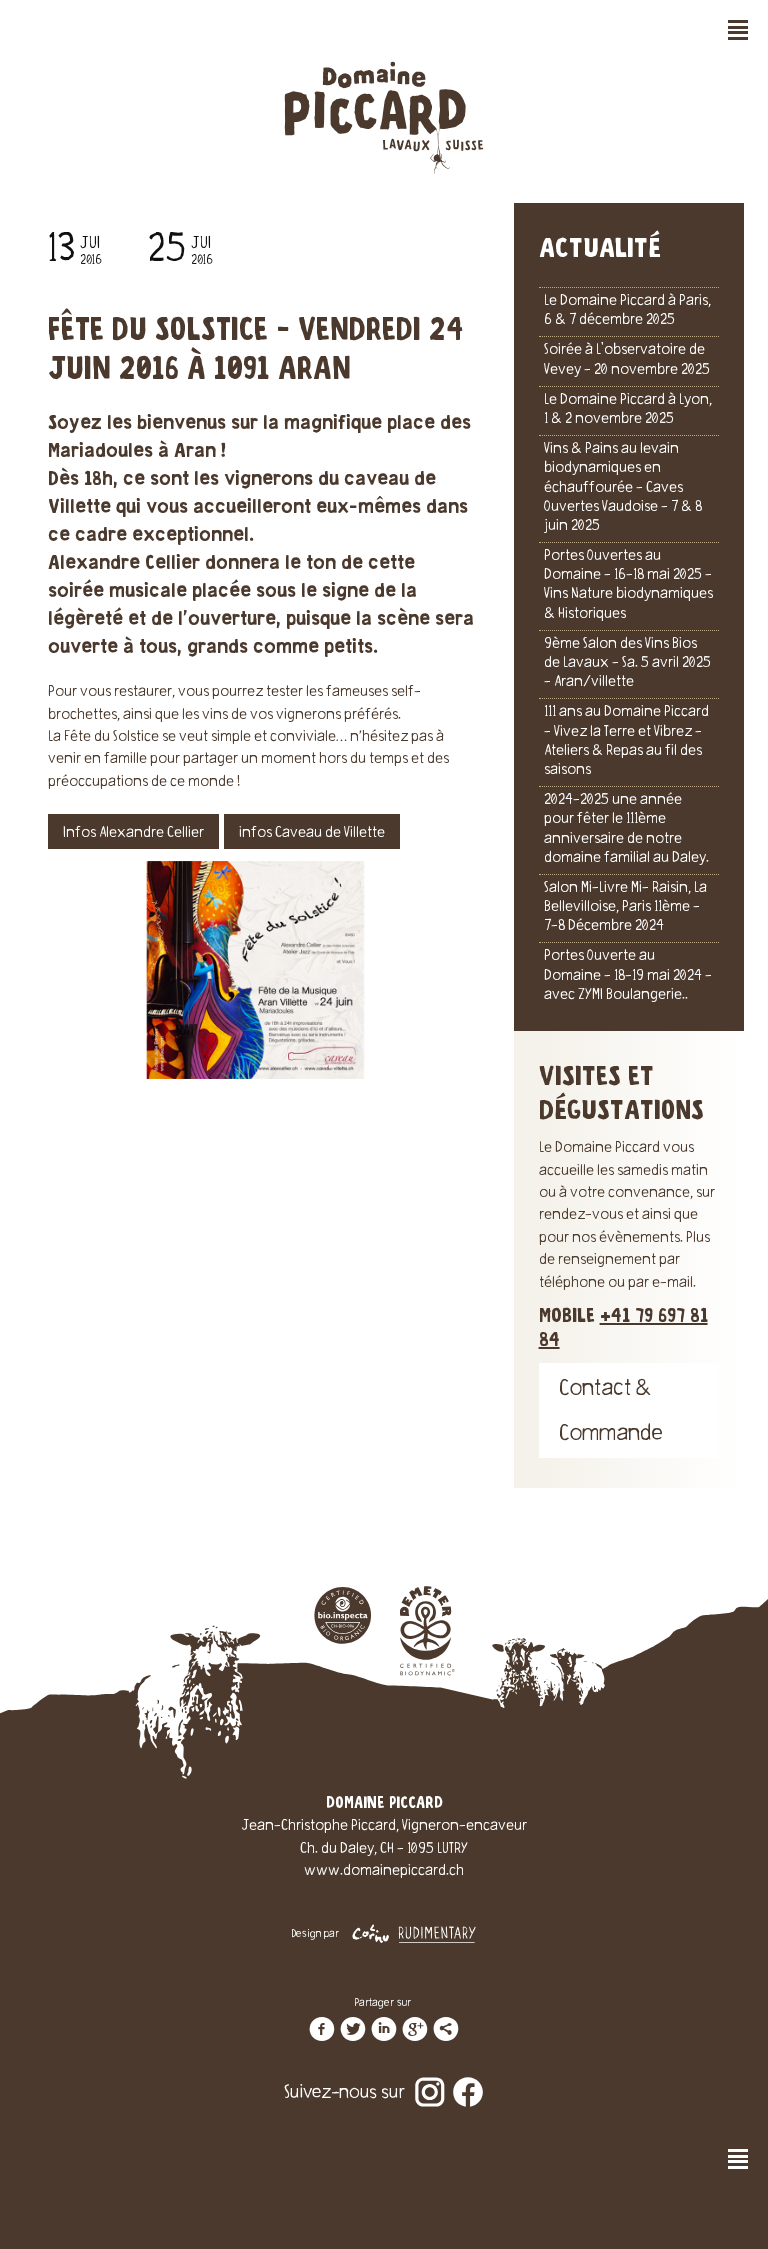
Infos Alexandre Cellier (133, 834)
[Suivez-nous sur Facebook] (468, 2079)
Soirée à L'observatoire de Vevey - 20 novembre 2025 (627, 360)
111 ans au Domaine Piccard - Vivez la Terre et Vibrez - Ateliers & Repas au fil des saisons (626, 742)
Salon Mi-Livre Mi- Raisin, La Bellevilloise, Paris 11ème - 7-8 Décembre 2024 (625, 908)
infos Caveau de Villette (312, 834)
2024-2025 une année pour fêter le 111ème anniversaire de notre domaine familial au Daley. (626, 830)
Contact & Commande (611, 1413)
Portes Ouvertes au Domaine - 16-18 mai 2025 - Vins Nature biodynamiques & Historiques (628, 586)
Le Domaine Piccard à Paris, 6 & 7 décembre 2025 (627, 311)
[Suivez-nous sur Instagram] (430, 2079)
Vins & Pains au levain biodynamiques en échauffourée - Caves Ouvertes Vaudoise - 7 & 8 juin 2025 (623, 488)
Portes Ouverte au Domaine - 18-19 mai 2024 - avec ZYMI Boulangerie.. (628, 976)
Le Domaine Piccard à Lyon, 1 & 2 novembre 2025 (628, 410)
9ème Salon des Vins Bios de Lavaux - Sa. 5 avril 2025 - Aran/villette (627, 664)
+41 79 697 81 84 (623, 1328)
